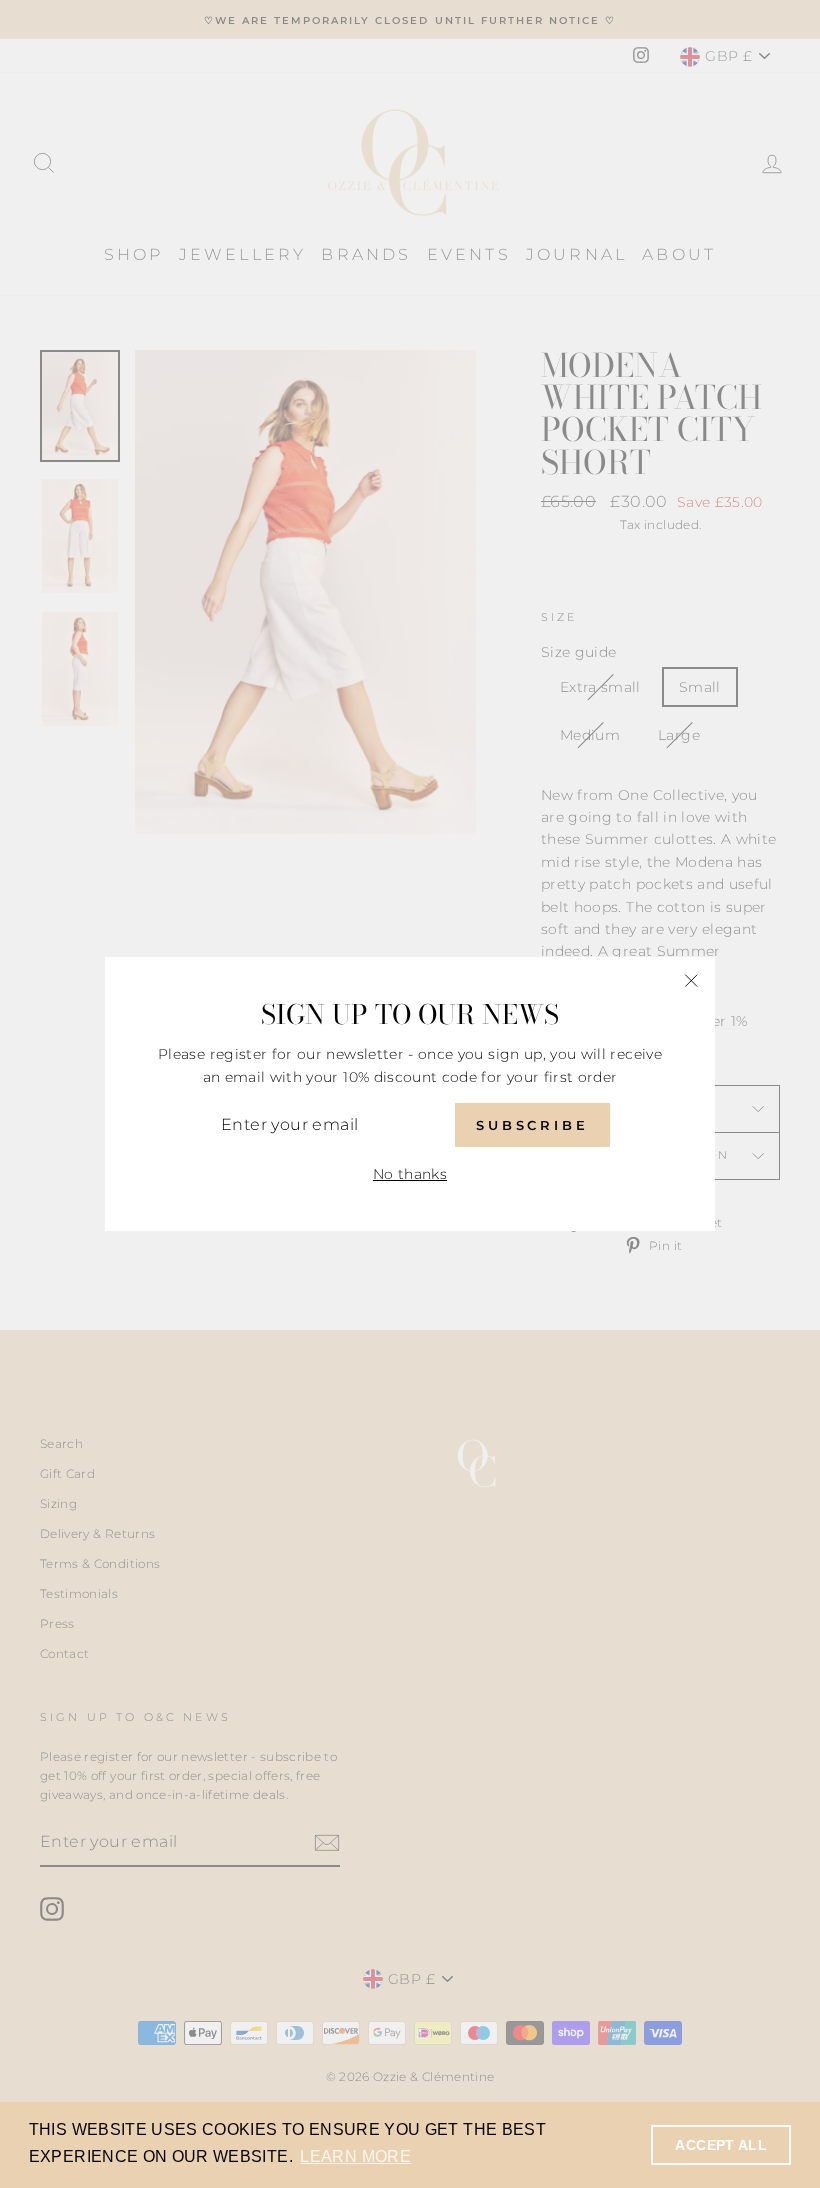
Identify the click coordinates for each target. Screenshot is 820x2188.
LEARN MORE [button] (355, 2156)
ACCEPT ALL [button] (721, 2145)
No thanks (410, 1174)
